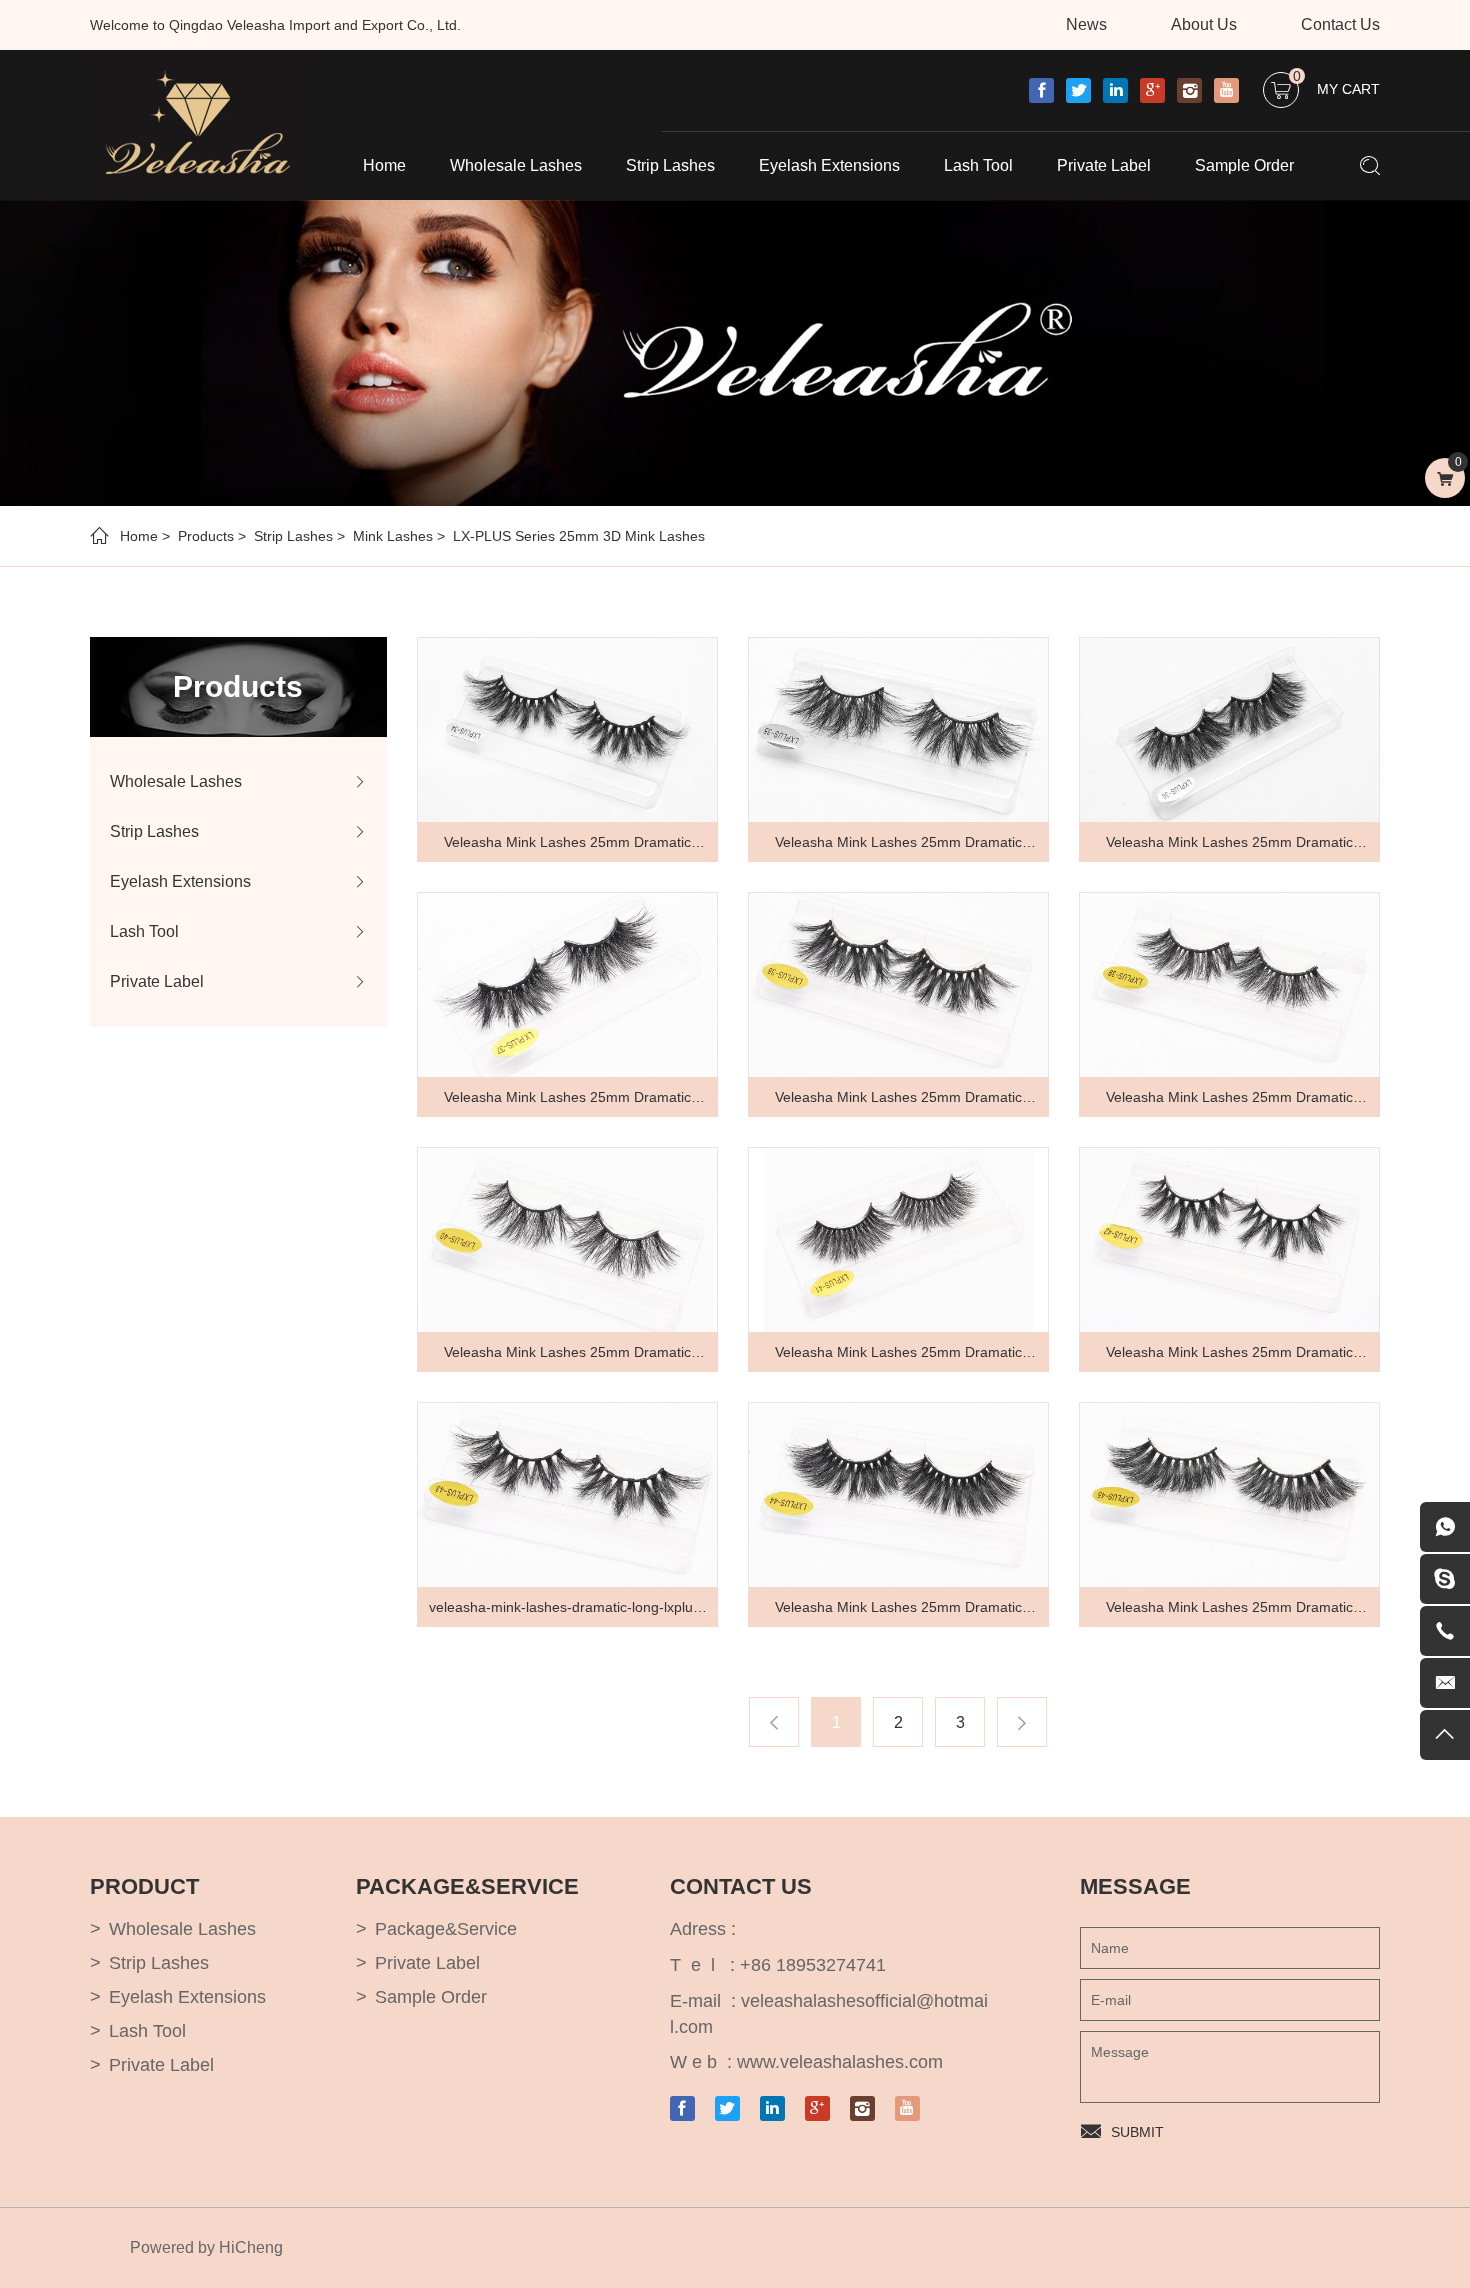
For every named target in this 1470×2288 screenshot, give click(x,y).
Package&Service (446, 1929)
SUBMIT (1137, 2132)
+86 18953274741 (813, 1965)
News (1086, 24)
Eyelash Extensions (829, 165)
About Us (1204, 24)
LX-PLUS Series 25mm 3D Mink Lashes (579, 536)
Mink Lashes (393, 536)
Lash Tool (978, 165)
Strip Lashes (670, 165)
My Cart (1336, 84)
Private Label (1104, 165)
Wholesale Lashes (516, 165)
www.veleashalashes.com (840, 2062)
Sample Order (1244, 165)
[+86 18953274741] (1445, 1631)
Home (384, 165)
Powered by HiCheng (206, 2247)
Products (206, 536)
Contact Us (1340, 24)
